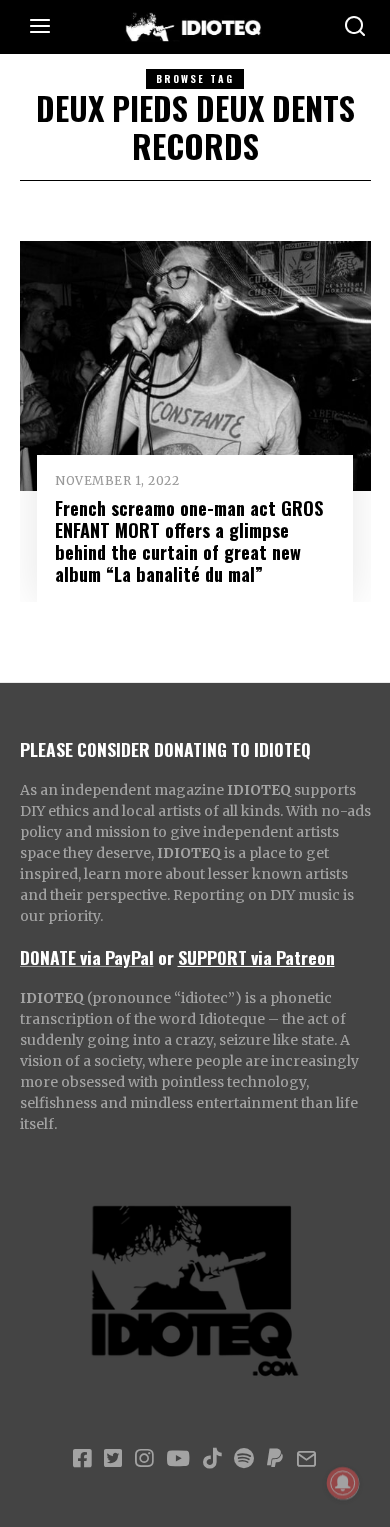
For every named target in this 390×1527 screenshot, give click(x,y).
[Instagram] (144, 1459)
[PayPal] (275, 1459)
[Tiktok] (212, 1459)
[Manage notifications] (343, 1483)
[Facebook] (82, 1459)
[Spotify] (244, 1459)
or (166, 957)
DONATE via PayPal (87, 957)
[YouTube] (178, 1459)
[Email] (306, 1459)
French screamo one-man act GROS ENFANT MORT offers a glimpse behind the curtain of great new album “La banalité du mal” (189, 540)
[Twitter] (113, 1459)
